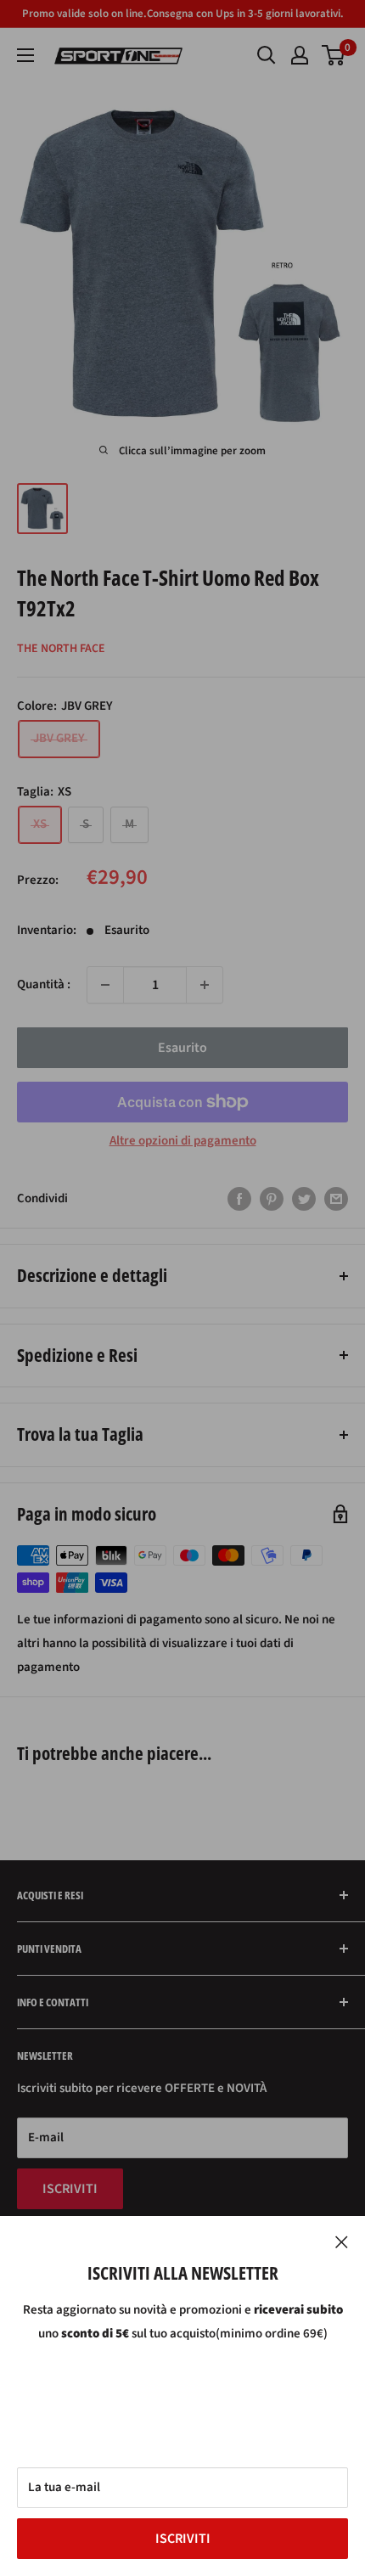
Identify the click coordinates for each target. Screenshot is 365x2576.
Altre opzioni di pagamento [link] (183, 1141)
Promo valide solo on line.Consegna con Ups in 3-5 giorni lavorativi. (183, 14)
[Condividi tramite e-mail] (336, 1199)
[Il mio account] (300, 55)
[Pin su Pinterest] (272, 1199)
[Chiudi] (342, 2241)
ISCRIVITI (183, 2539)
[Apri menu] (25, 55)
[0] (334, 55)
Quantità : (44, 984)
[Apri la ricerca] (267, 55)
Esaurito (182, 1048)
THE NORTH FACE (61, 649)
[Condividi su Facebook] (239, 1199)
